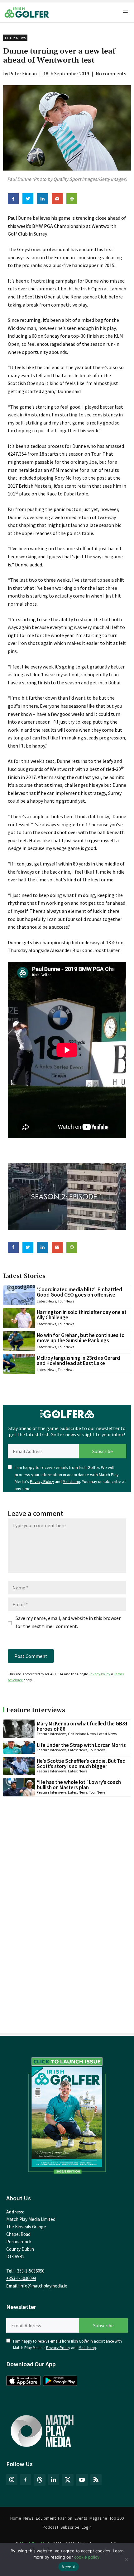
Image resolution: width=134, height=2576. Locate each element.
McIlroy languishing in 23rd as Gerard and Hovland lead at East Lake (78, 1361)
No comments (111, 73)
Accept (69, 2567)
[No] (126, 2560)
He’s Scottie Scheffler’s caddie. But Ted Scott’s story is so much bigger (81, 1764)
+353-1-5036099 (21, 2278)
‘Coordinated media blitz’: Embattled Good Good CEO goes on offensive (79, 1292)
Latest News (46, 1301)
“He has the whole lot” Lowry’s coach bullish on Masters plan (79, 1785)
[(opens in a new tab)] (67, 2114)
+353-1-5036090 (29, 2271)
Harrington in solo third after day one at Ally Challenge (82, 1315)
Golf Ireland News (82, 1734)
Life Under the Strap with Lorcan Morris (81, 1745)
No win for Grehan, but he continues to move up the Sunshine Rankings (81, 1338)
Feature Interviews (52, 1734)
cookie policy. (87, 2557)
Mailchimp (71, 1482)
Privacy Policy (42, 1482)
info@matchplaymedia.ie (43, 2286)
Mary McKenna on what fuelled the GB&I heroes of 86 (82, 1726)
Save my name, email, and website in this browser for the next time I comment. (68, 1622)
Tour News (15, 38)
